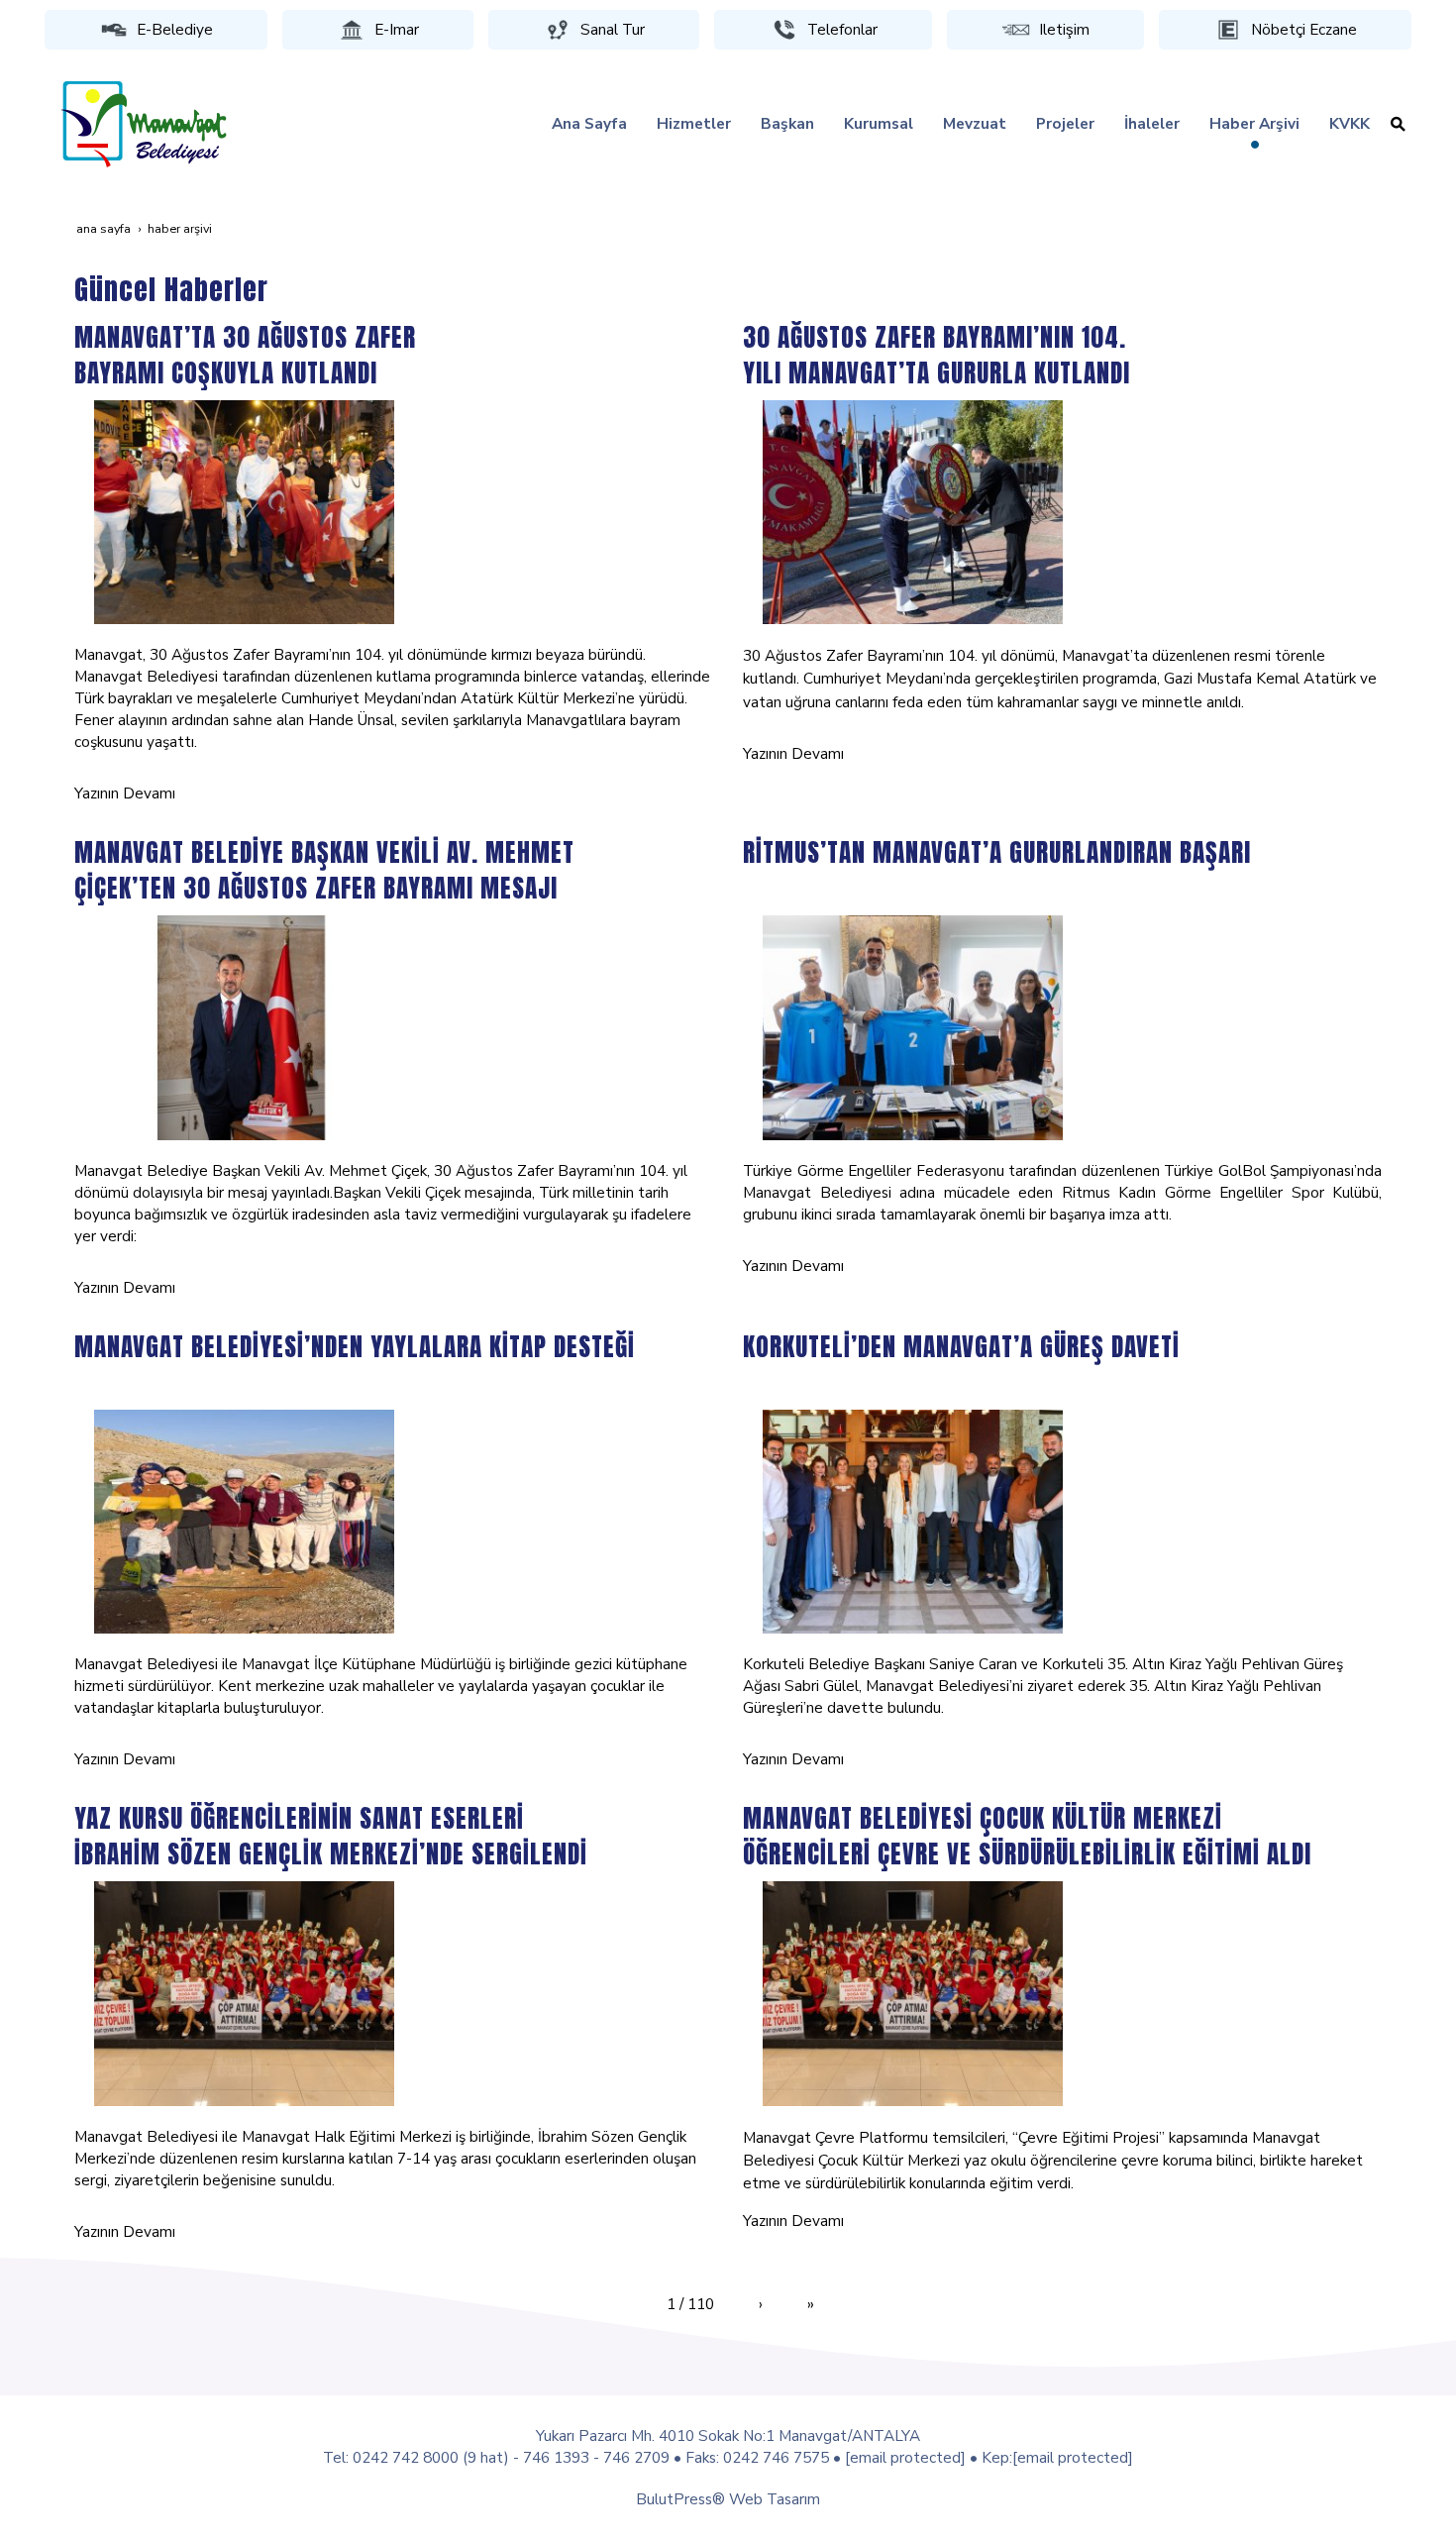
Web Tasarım (775, 2499)
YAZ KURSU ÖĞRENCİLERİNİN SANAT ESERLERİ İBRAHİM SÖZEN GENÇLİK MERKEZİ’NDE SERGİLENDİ (331, 1836)
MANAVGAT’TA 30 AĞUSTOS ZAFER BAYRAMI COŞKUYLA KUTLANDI (245, 355)
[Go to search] (1398, 124)
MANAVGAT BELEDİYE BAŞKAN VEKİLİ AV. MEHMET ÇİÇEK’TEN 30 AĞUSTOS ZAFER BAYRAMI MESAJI (324, 870)
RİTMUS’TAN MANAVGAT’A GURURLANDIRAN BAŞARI (997, 852)
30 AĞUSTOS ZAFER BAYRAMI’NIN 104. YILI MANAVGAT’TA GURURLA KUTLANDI (936, 355)
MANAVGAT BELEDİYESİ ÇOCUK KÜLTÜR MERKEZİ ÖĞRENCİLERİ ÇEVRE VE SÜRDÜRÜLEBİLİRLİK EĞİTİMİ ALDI (1027, 1836)
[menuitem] (589, 124)
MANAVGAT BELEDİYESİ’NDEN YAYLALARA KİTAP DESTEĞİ (355, 1346)
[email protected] (905, 2457)
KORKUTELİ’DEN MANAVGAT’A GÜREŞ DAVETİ (961, 1346)
